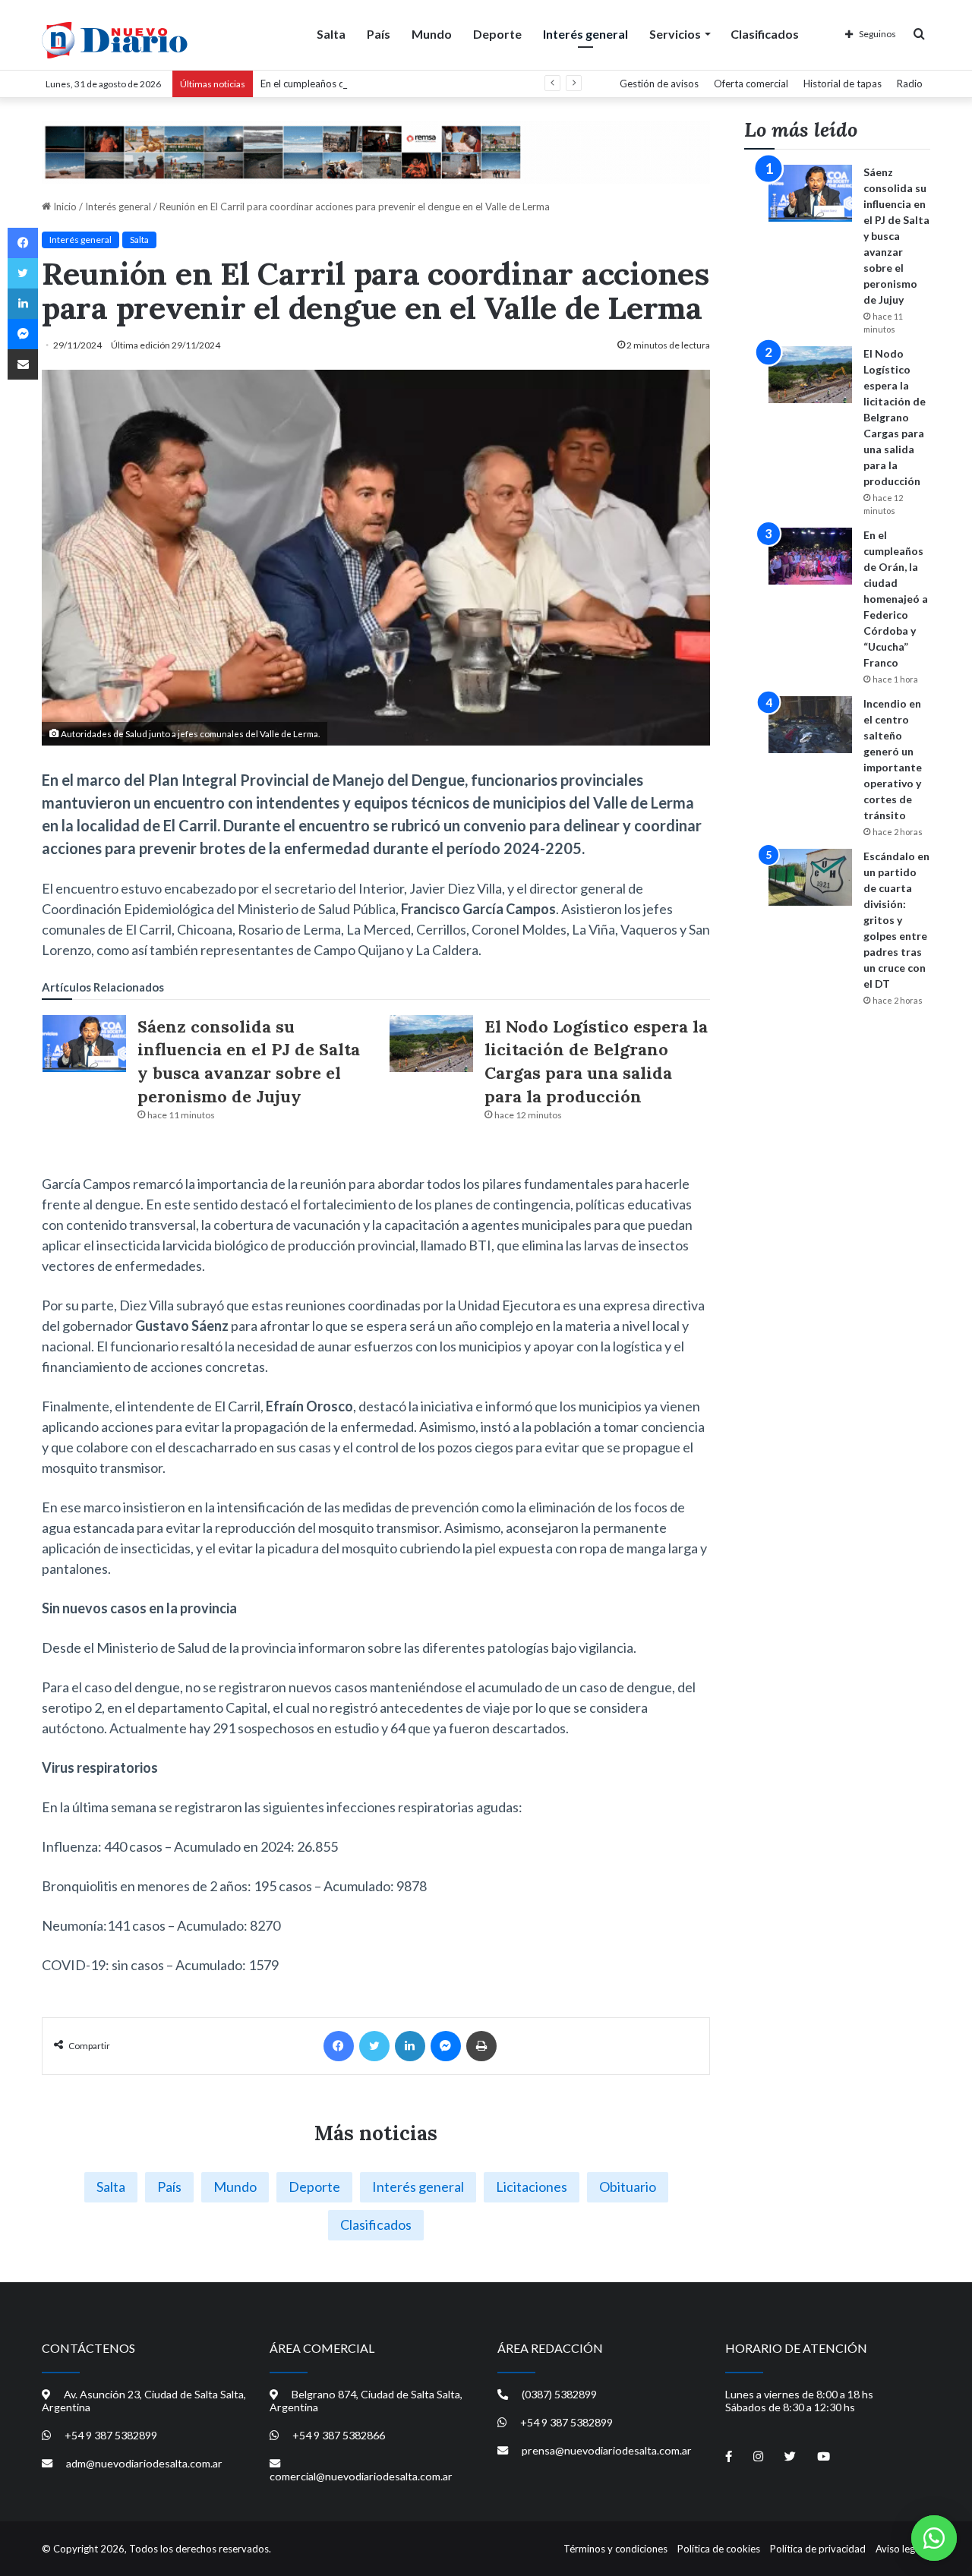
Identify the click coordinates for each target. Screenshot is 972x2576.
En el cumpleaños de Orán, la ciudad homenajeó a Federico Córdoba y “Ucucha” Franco (452, 84)
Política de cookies (719, 2549)
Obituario (628, 2187)
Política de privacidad (818, 2549)
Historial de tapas (843, 84)
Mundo (432, 34)
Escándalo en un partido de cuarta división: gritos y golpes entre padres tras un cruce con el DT (896, 920)
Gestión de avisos (659, 84)
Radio (910, 84)
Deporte (497, 34)
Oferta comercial (751, 84)
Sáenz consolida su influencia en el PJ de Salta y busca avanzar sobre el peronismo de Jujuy (896, 236)
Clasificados (765, 34)
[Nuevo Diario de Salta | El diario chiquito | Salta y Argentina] (115, 40)
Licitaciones (532, 2187)
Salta (331, 34)
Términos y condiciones (615, 2549)
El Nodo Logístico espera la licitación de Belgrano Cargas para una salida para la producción (895, 417)
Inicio (64, 207)
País (379, 34)
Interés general (585, 34)
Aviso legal (899, 2549)
